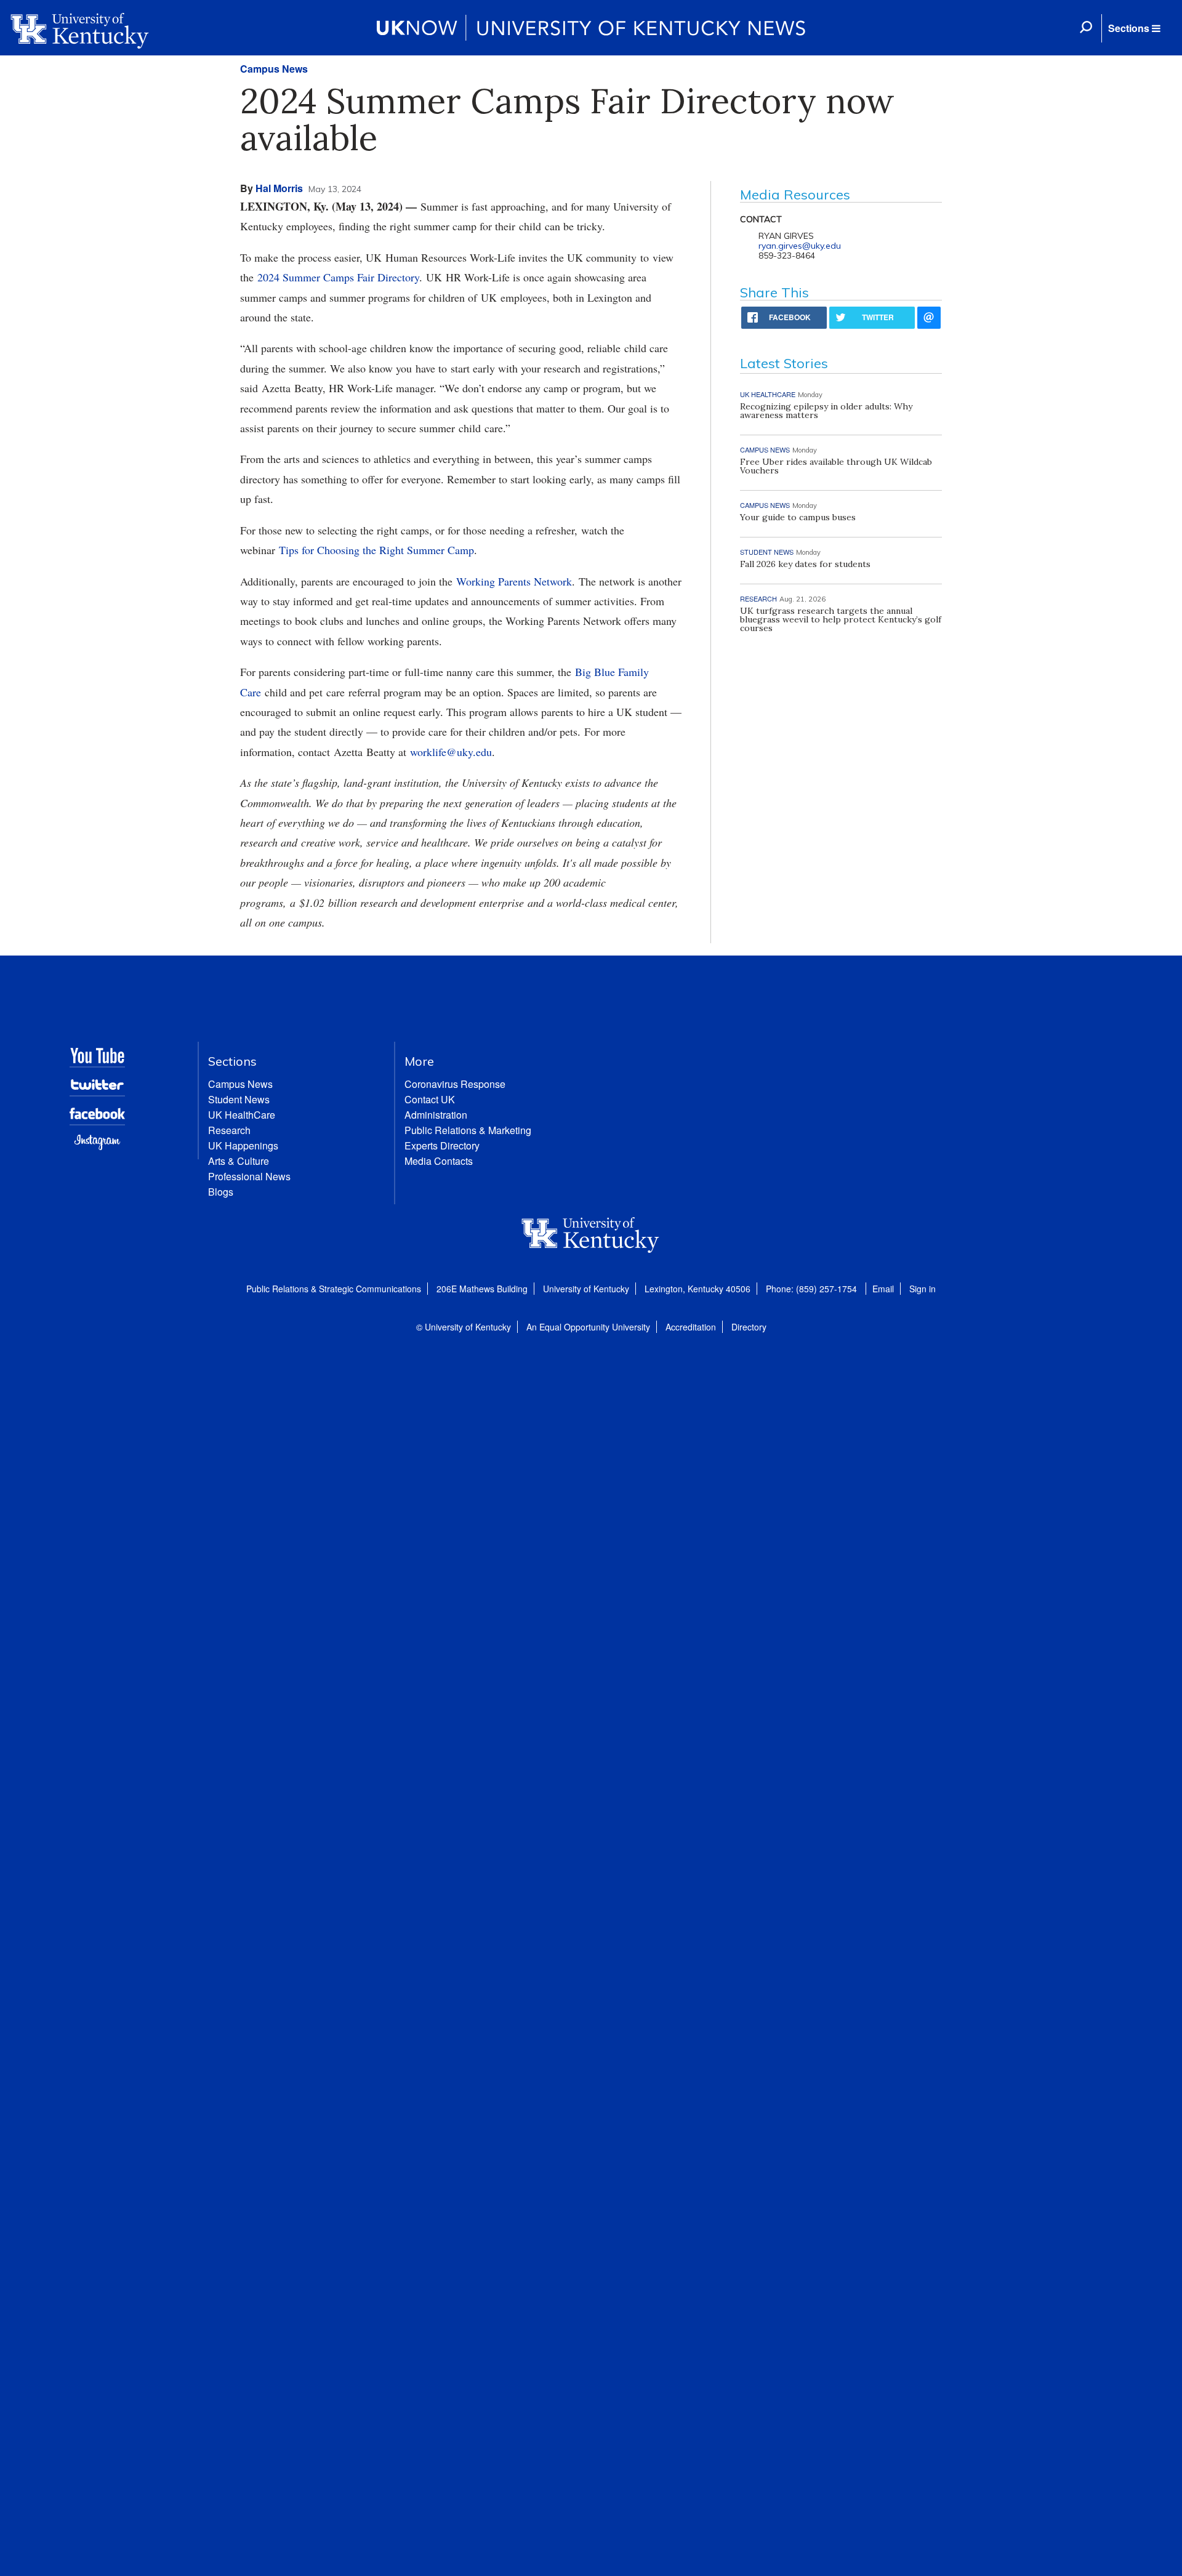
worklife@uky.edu (451, 752)
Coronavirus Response (455, 1084)
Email (883, 1289)
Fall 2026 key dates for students (805, 564)
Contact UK (430, 1099)
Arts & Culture (239, 1161)
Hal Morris (279, 188)
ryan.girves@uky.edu (800, 246)
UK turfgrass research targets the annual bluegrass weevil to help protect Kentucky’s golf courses (841, 619)
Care (251, 692)
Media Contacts (439, 1161)
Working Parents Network (514, 581)
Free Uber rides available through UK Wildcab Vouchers (836, 466)
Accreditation (691, 1327)
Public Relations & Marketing (468, 1130)
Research (229, 1130)
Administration (436, 1115)
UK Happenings (243, 1145)
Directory (749, 1327)
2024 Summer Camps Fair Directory (338, 277)
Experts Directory (442, 1145)
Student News (239, 1099)
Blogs (221, 1192)
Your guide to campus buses (798, 517)
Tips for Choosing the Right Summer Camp (376, 550)
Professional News (249, 1176)
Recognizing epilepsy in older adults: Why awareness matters (826, 411)
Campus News (274, 69)
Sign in (923, 1289)
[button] (1134, 28)
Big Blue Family (612, 672)
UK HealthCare (242, 1115)
